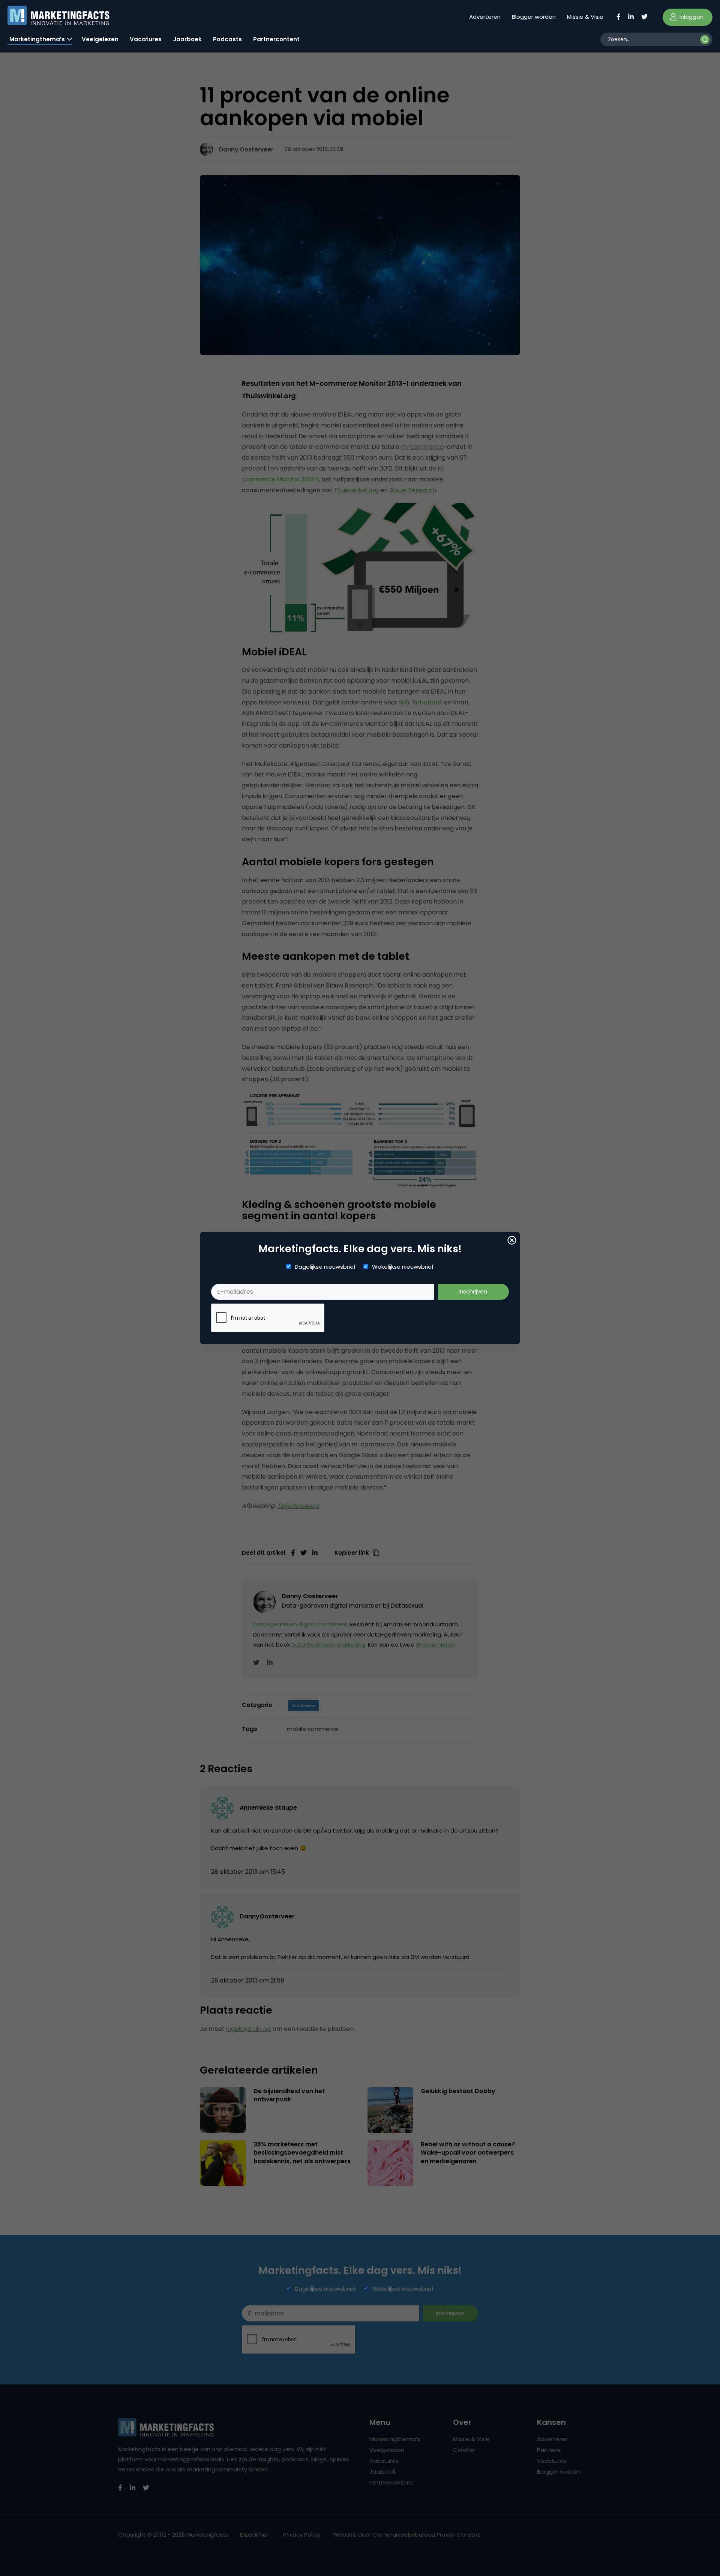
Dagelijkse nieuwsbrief (325, 1267)
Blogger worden (534, 17)
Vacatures (146, 39)
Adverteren (485, 17)
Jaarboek (187, 39)
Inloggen (691, 17)
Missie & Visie (585, 17)
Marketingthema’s (37, 39)
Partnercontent (276, 39)
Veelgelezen (100, 39)
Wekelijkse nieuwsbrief (403, 1267)
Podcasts (227, 39)
